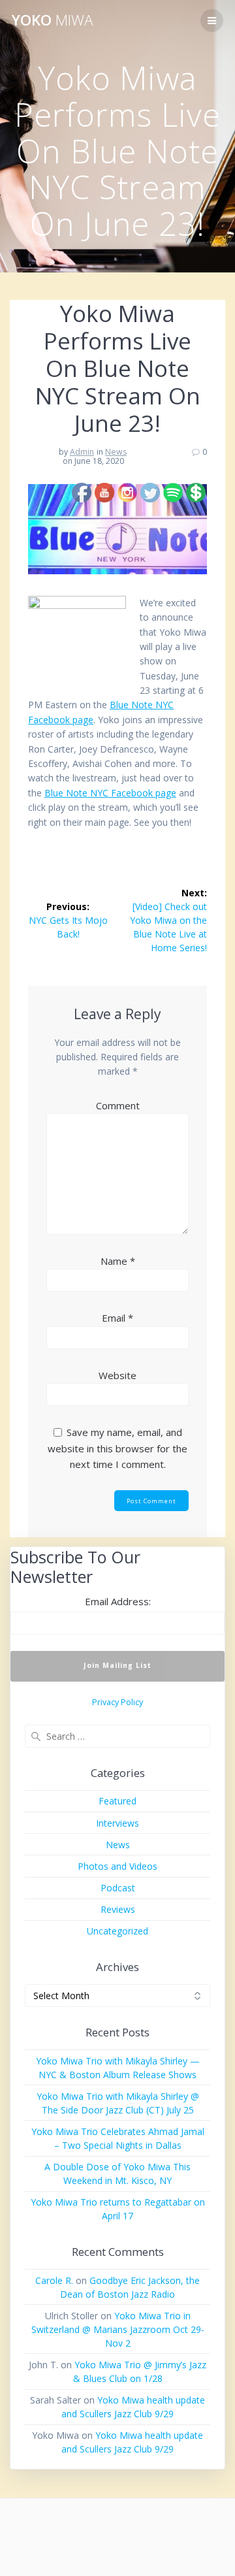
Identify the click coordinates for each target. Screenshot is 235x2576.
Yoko (52, 20)
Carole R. (54, 2280)
